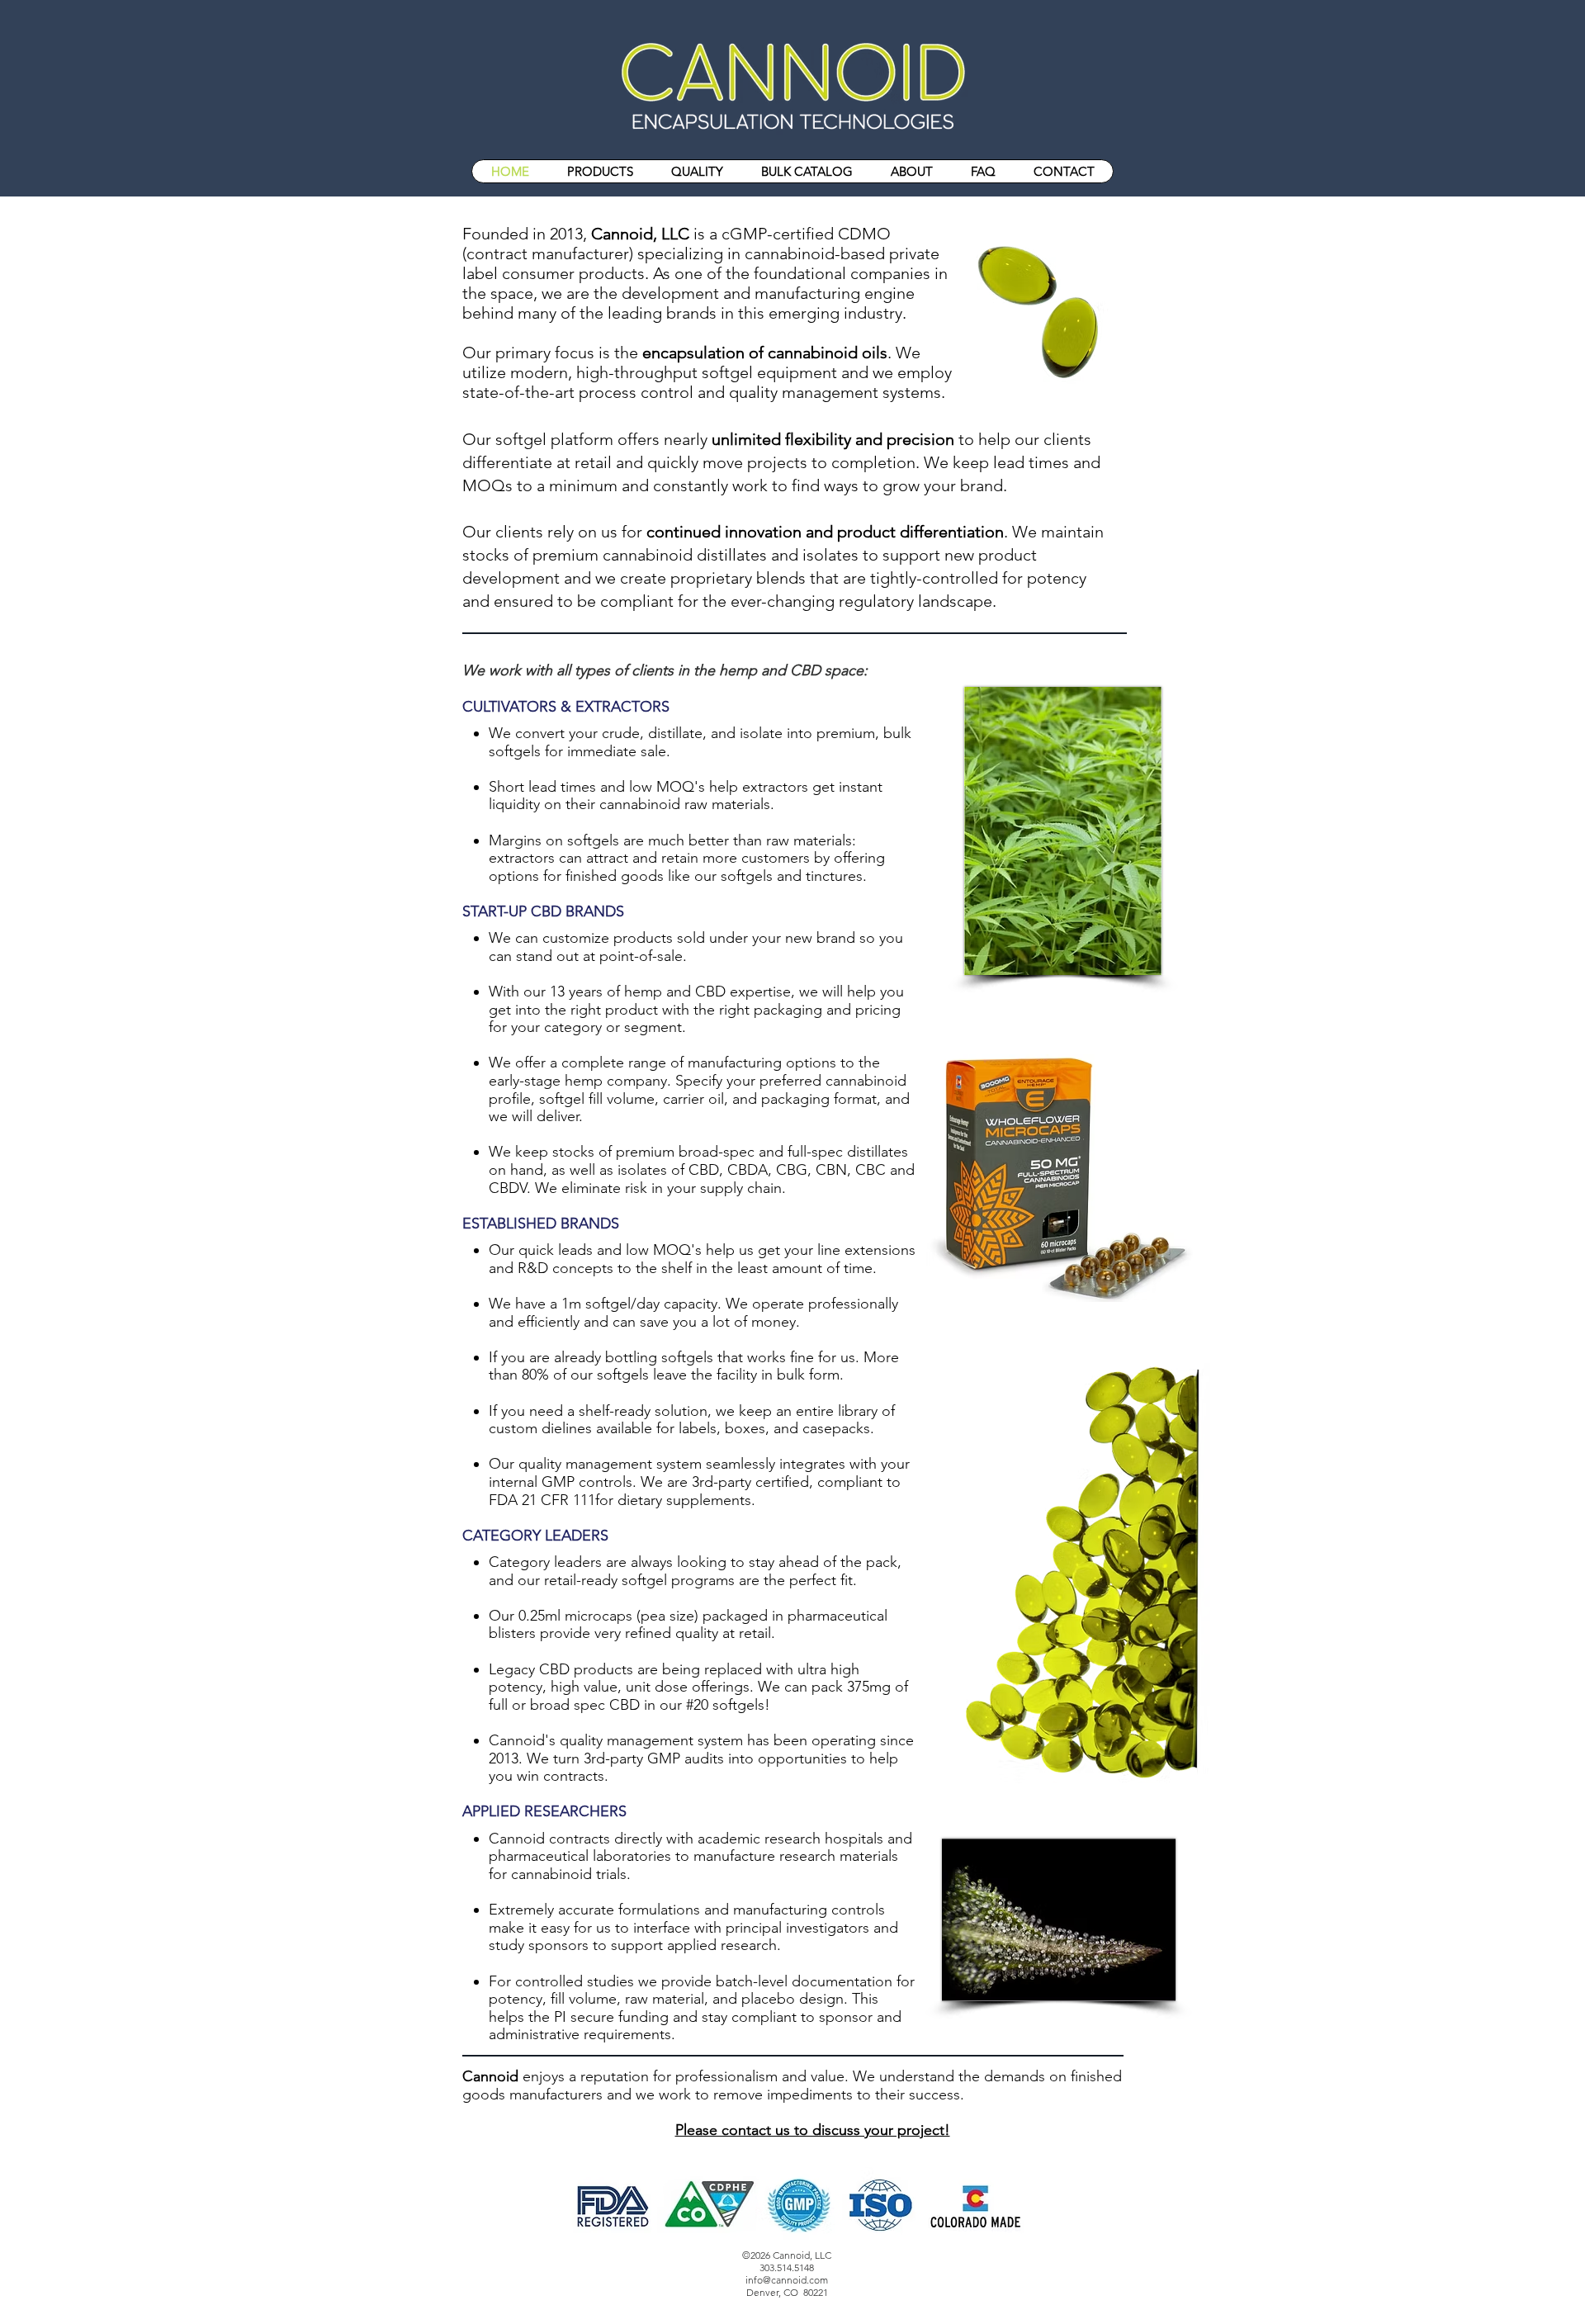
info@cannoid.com (787, 2280)
